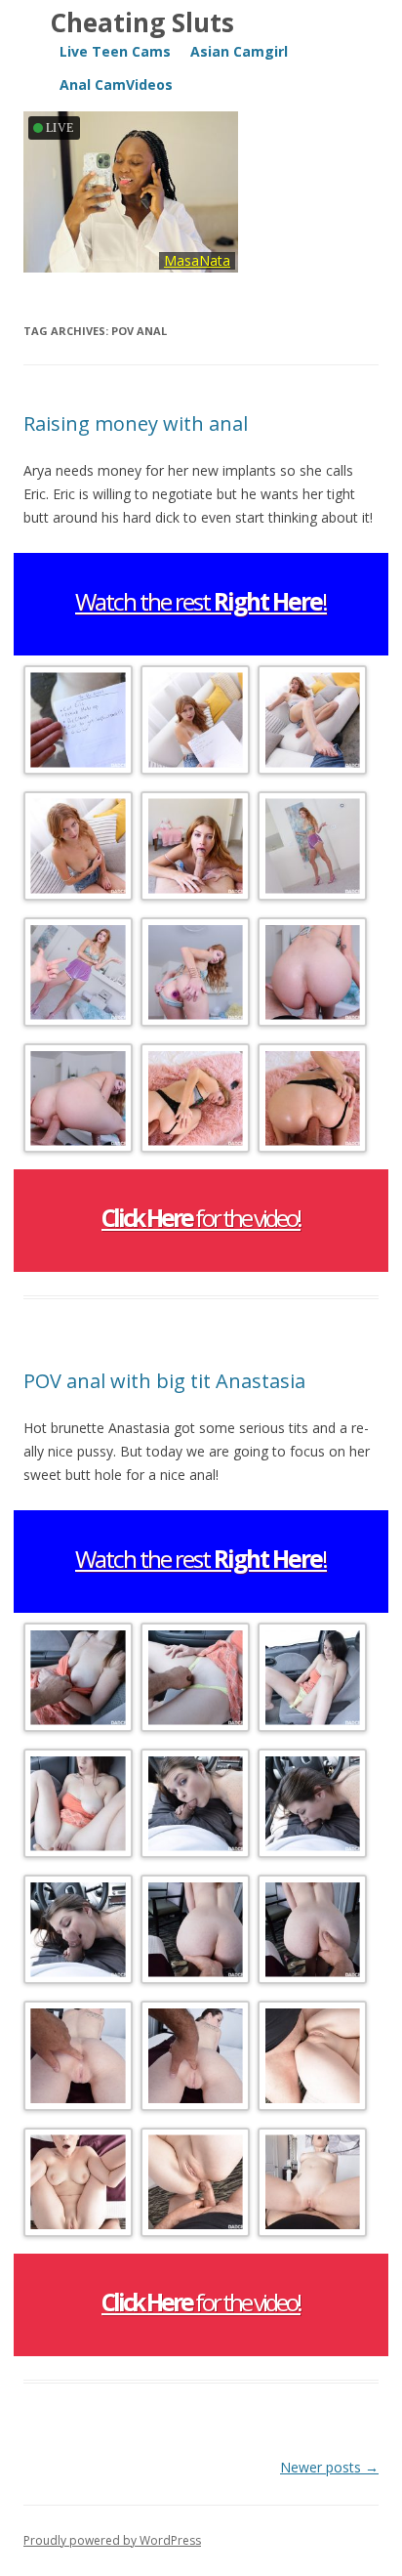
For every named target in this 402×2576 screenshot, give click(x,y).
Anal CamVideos (116, 84)
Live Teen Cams (115, 51)
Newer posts (329, 2467)
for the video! (201, 1218)
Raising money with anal (136, 423)
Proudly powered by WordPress (112, 2540)
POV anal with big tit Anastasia (164, 1381)
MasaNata (197, 260)
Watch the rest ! (201, 601)
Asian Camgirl (239, 51)
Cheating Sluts (142, 22)
